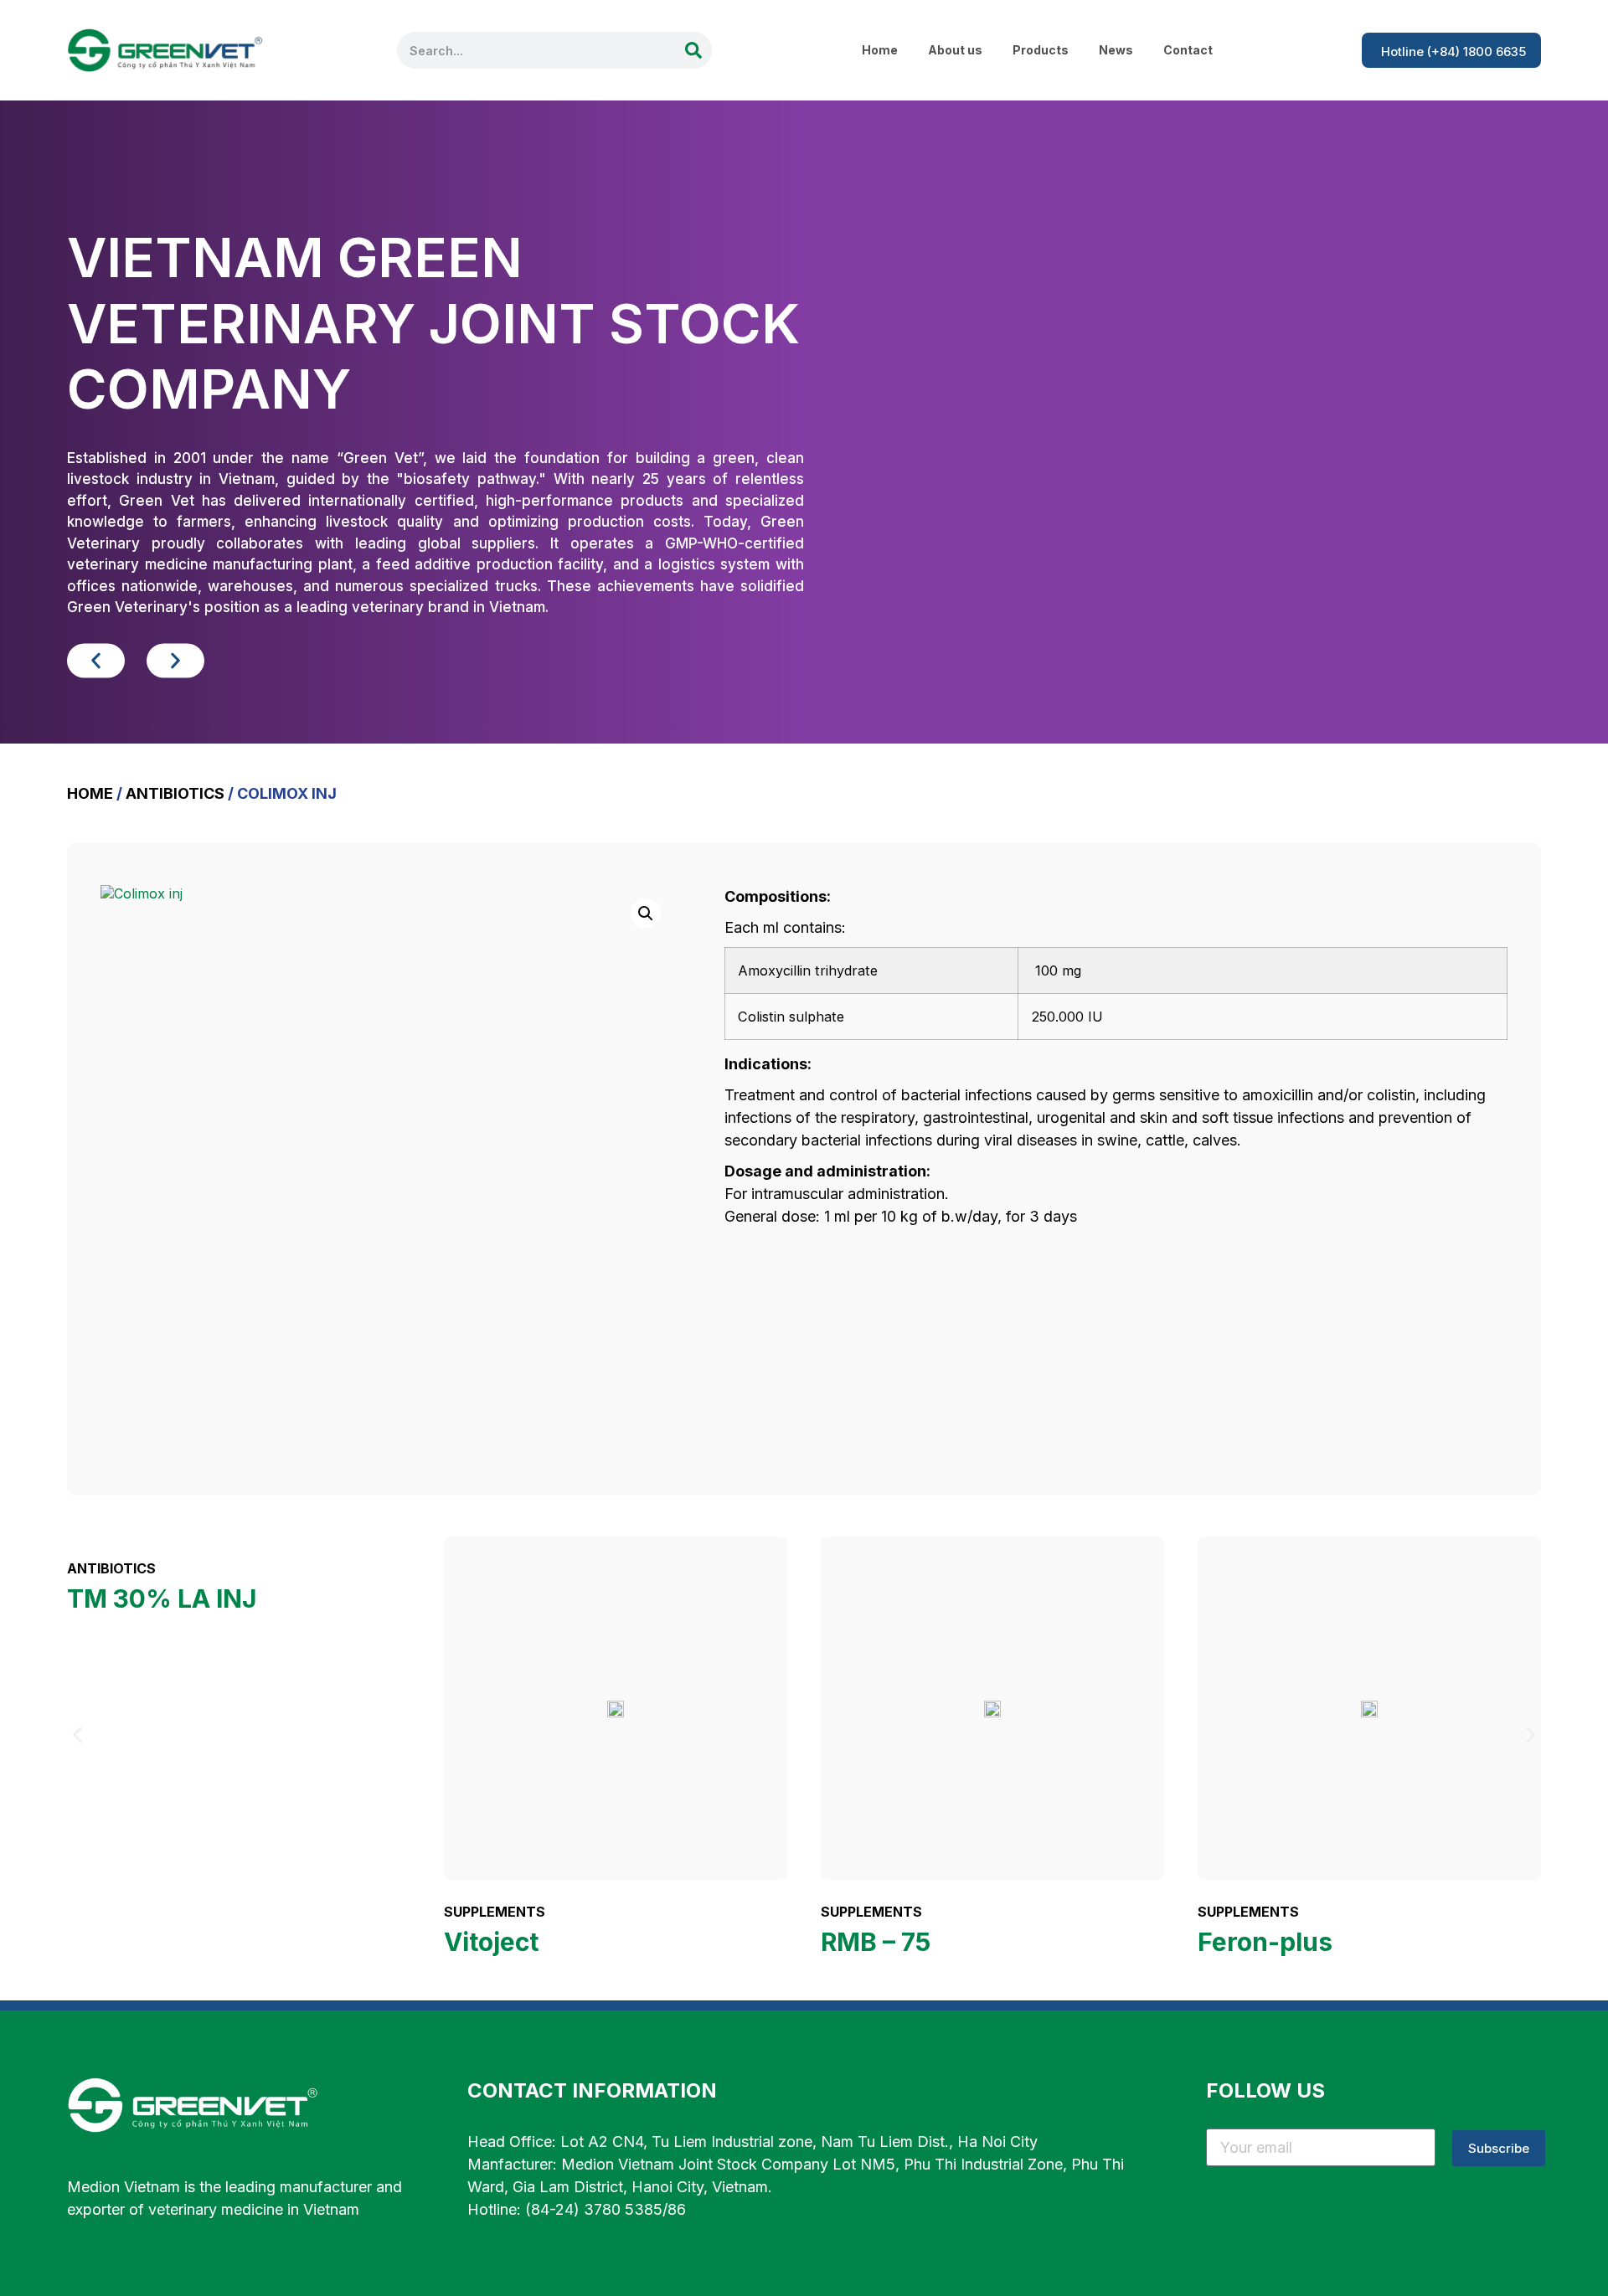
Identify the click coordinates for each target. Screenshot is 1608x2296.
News (1116, 50)
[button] (96, 661)
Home (880, 50)
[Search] (693, 50)
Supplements (495, 1912)
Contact (1188, 50)
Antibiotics (175, 793)
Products (1041, 50)
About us (955, 50)
